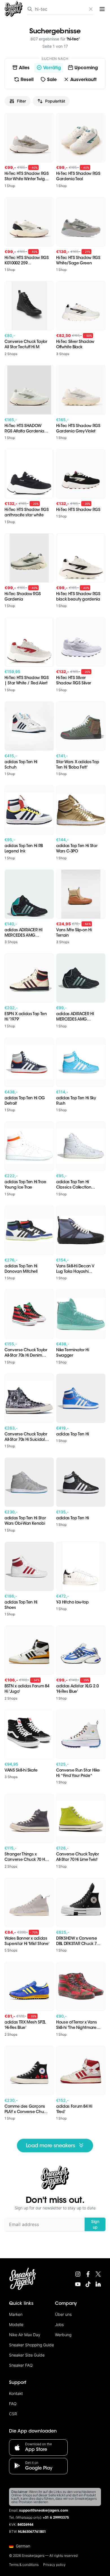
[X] (98, 2274)
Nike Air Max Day (25, 2335)
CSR (13, 2414)
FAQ (13, 2404)
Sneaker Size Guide (27, 2355)
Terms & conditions (24, 2565)
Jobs (59, 2324)
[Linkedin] (98, 2284)
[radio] (21, 68)
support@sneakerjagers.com (44, 2511)
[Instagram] (78, 2274)
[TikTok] (88, 2284)
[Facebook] (88, 2274)
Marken (16, 2314)
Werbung (63, 2335)
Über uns (63, 2314)
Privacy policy (54, 2565)
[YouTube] (78, 2284)
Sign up (95, 2224)
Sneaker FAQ (21, 2365)
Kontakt (16, 2393)
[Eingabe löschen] (91, 9)
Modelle (16, 2324)
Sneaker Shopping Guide (31, 2345)
